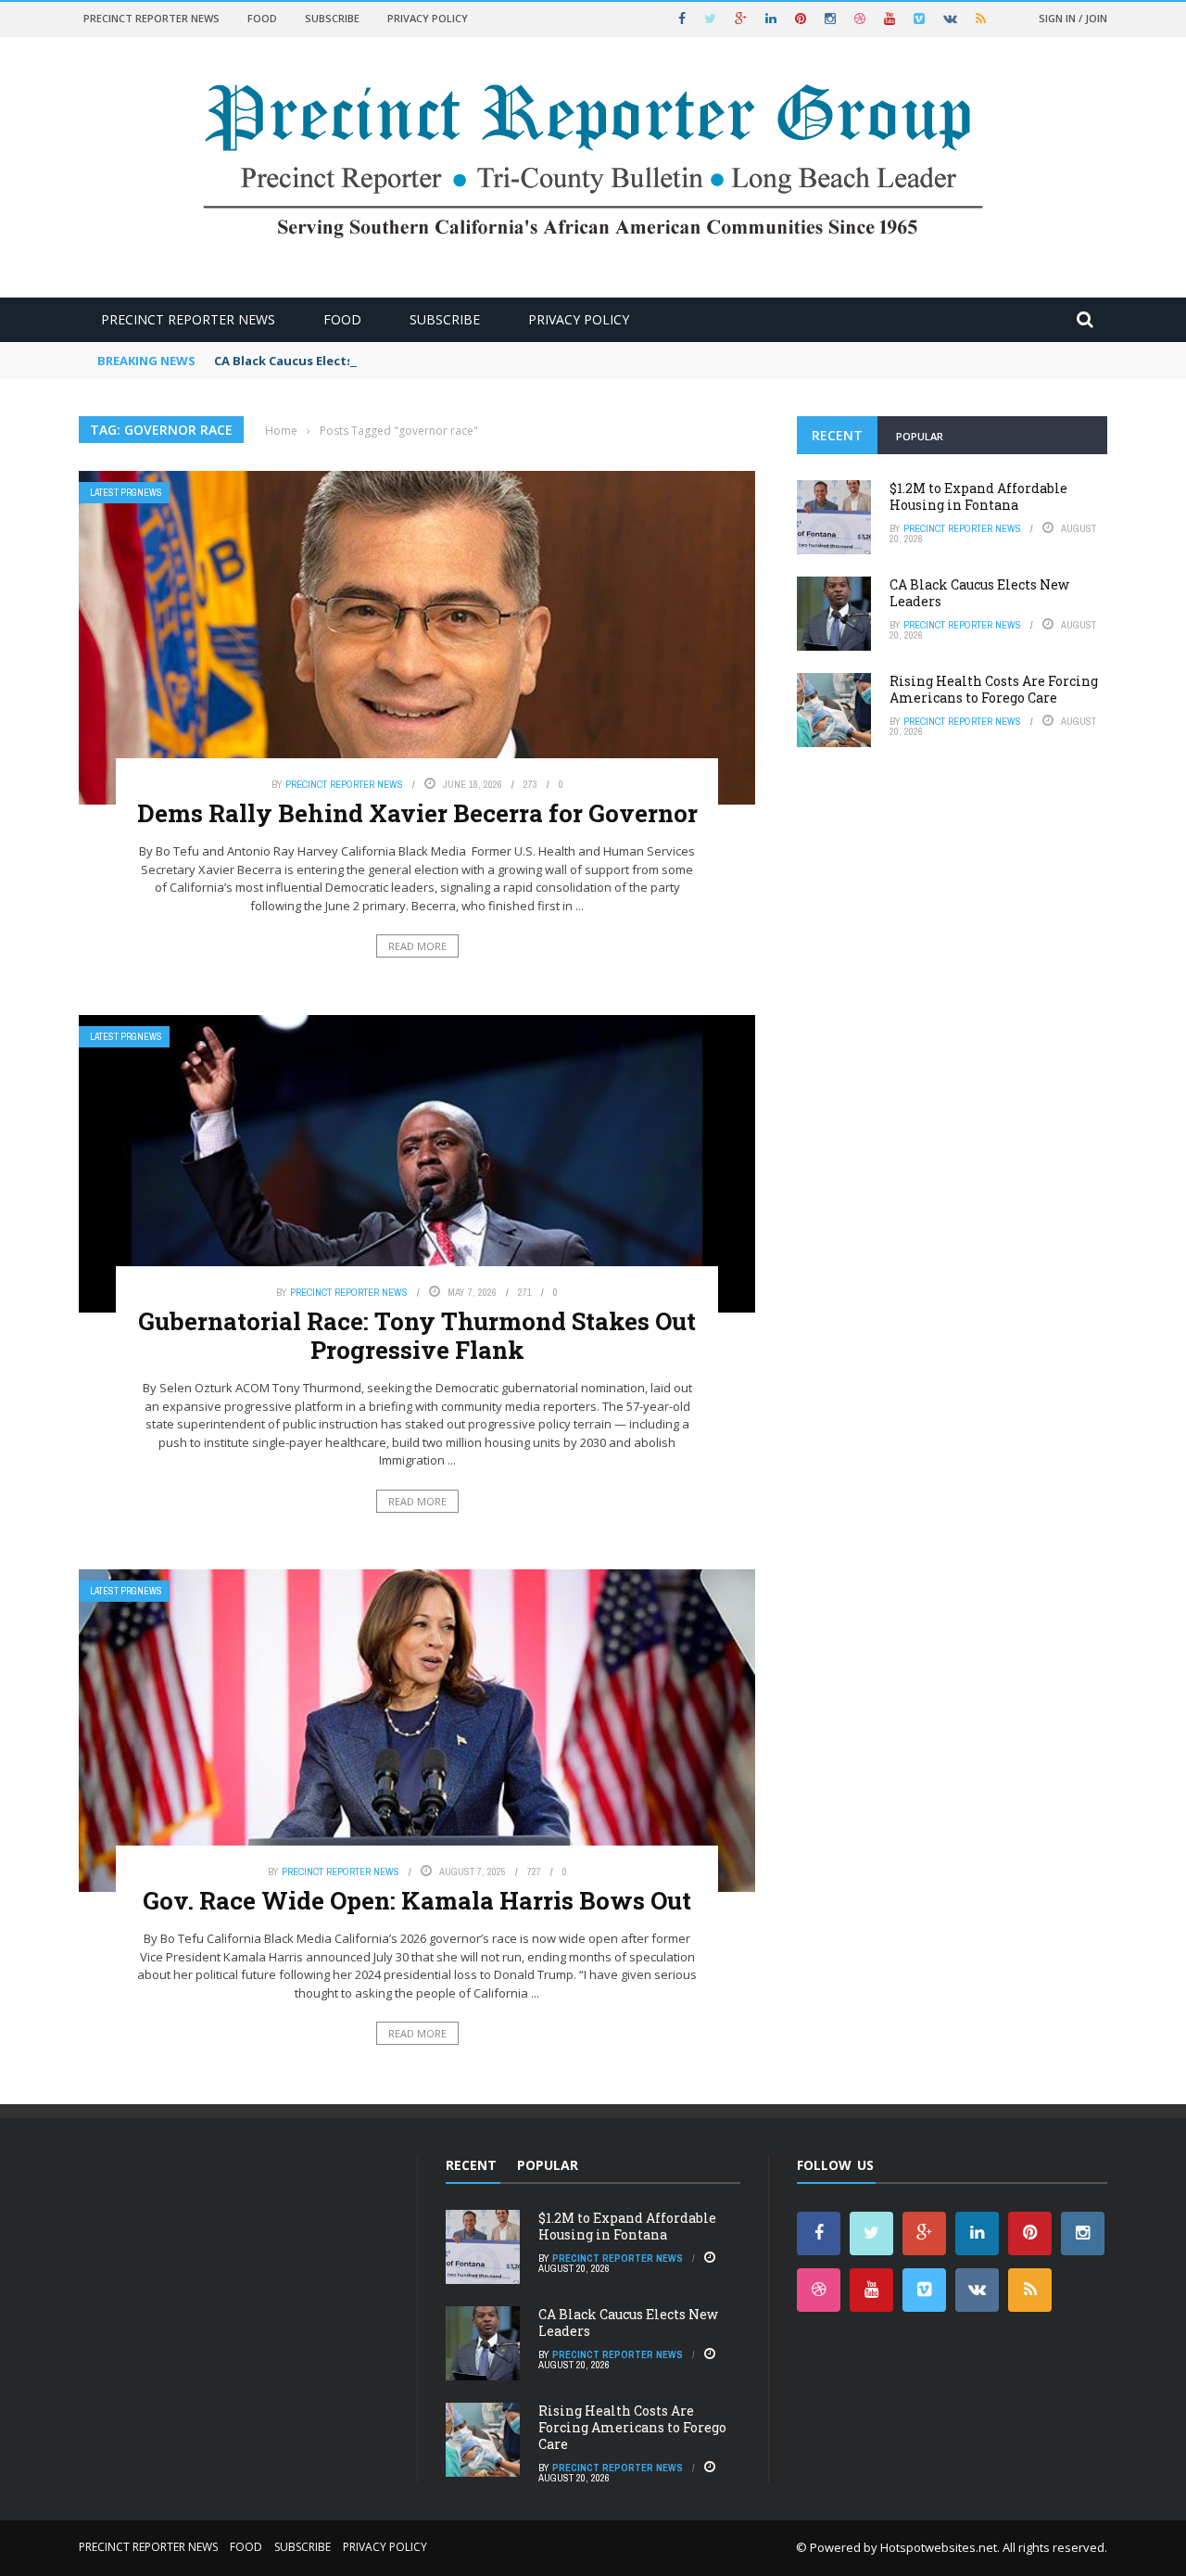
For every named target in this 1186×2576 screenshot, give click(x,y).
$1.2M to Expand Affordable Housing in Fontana (978, 496)
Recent (837, 435)
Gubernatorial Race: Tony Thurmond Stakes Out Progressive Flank (417, 1335)
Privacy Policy (428, 18)
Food (262, 18)
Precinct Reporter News (151, 18)
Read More (417, 946)
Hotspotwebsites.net (939, 2547)
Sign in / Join (1073, 18)
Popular (920, 436)
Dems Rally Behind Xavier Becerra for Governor (417, 813)
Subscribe (332, 18)
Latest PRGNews (126, 493)
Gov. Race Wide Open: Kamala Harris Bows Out (417, 1900)
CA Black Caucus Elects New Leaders (324, 361)
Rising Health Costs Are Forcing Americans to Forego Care (994, 689)
